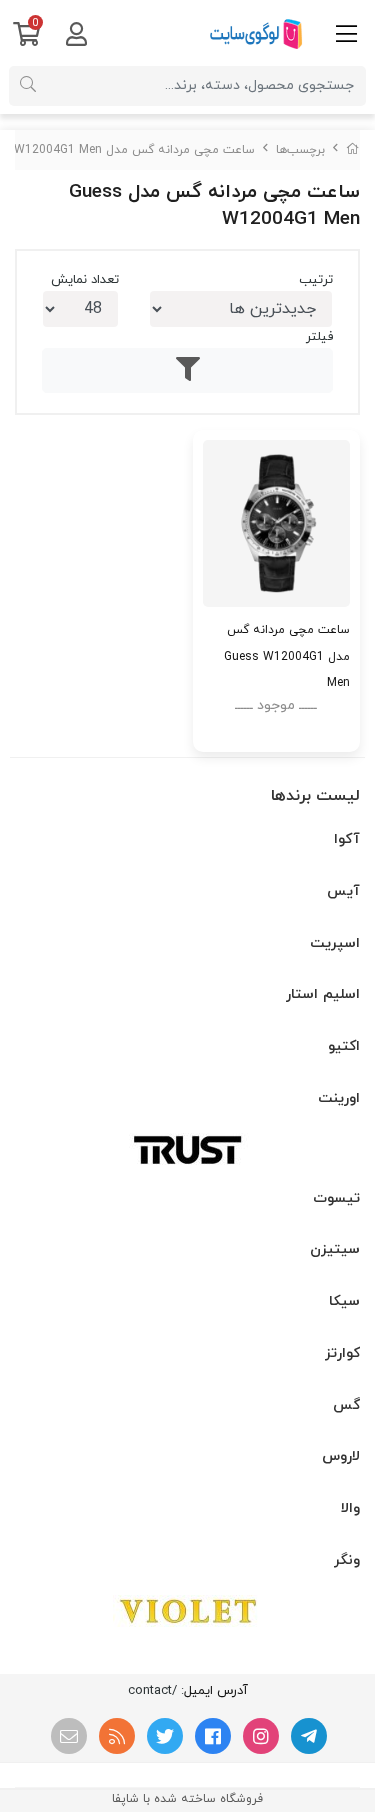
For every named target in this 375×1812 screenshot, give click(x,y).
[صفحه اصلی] (353, 150)
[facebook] (213, 1736)
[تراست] (187, 1149)
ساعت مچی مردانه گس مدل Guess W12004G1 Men (287, 656)
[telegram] (309, 1736)
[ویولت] (187, 1611)
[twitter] (165, 1736)
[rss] (117, 1736)
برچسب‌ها (300, 150)
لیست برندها (315, 796)
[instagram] (261, 1736)
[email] (69, 1736)
